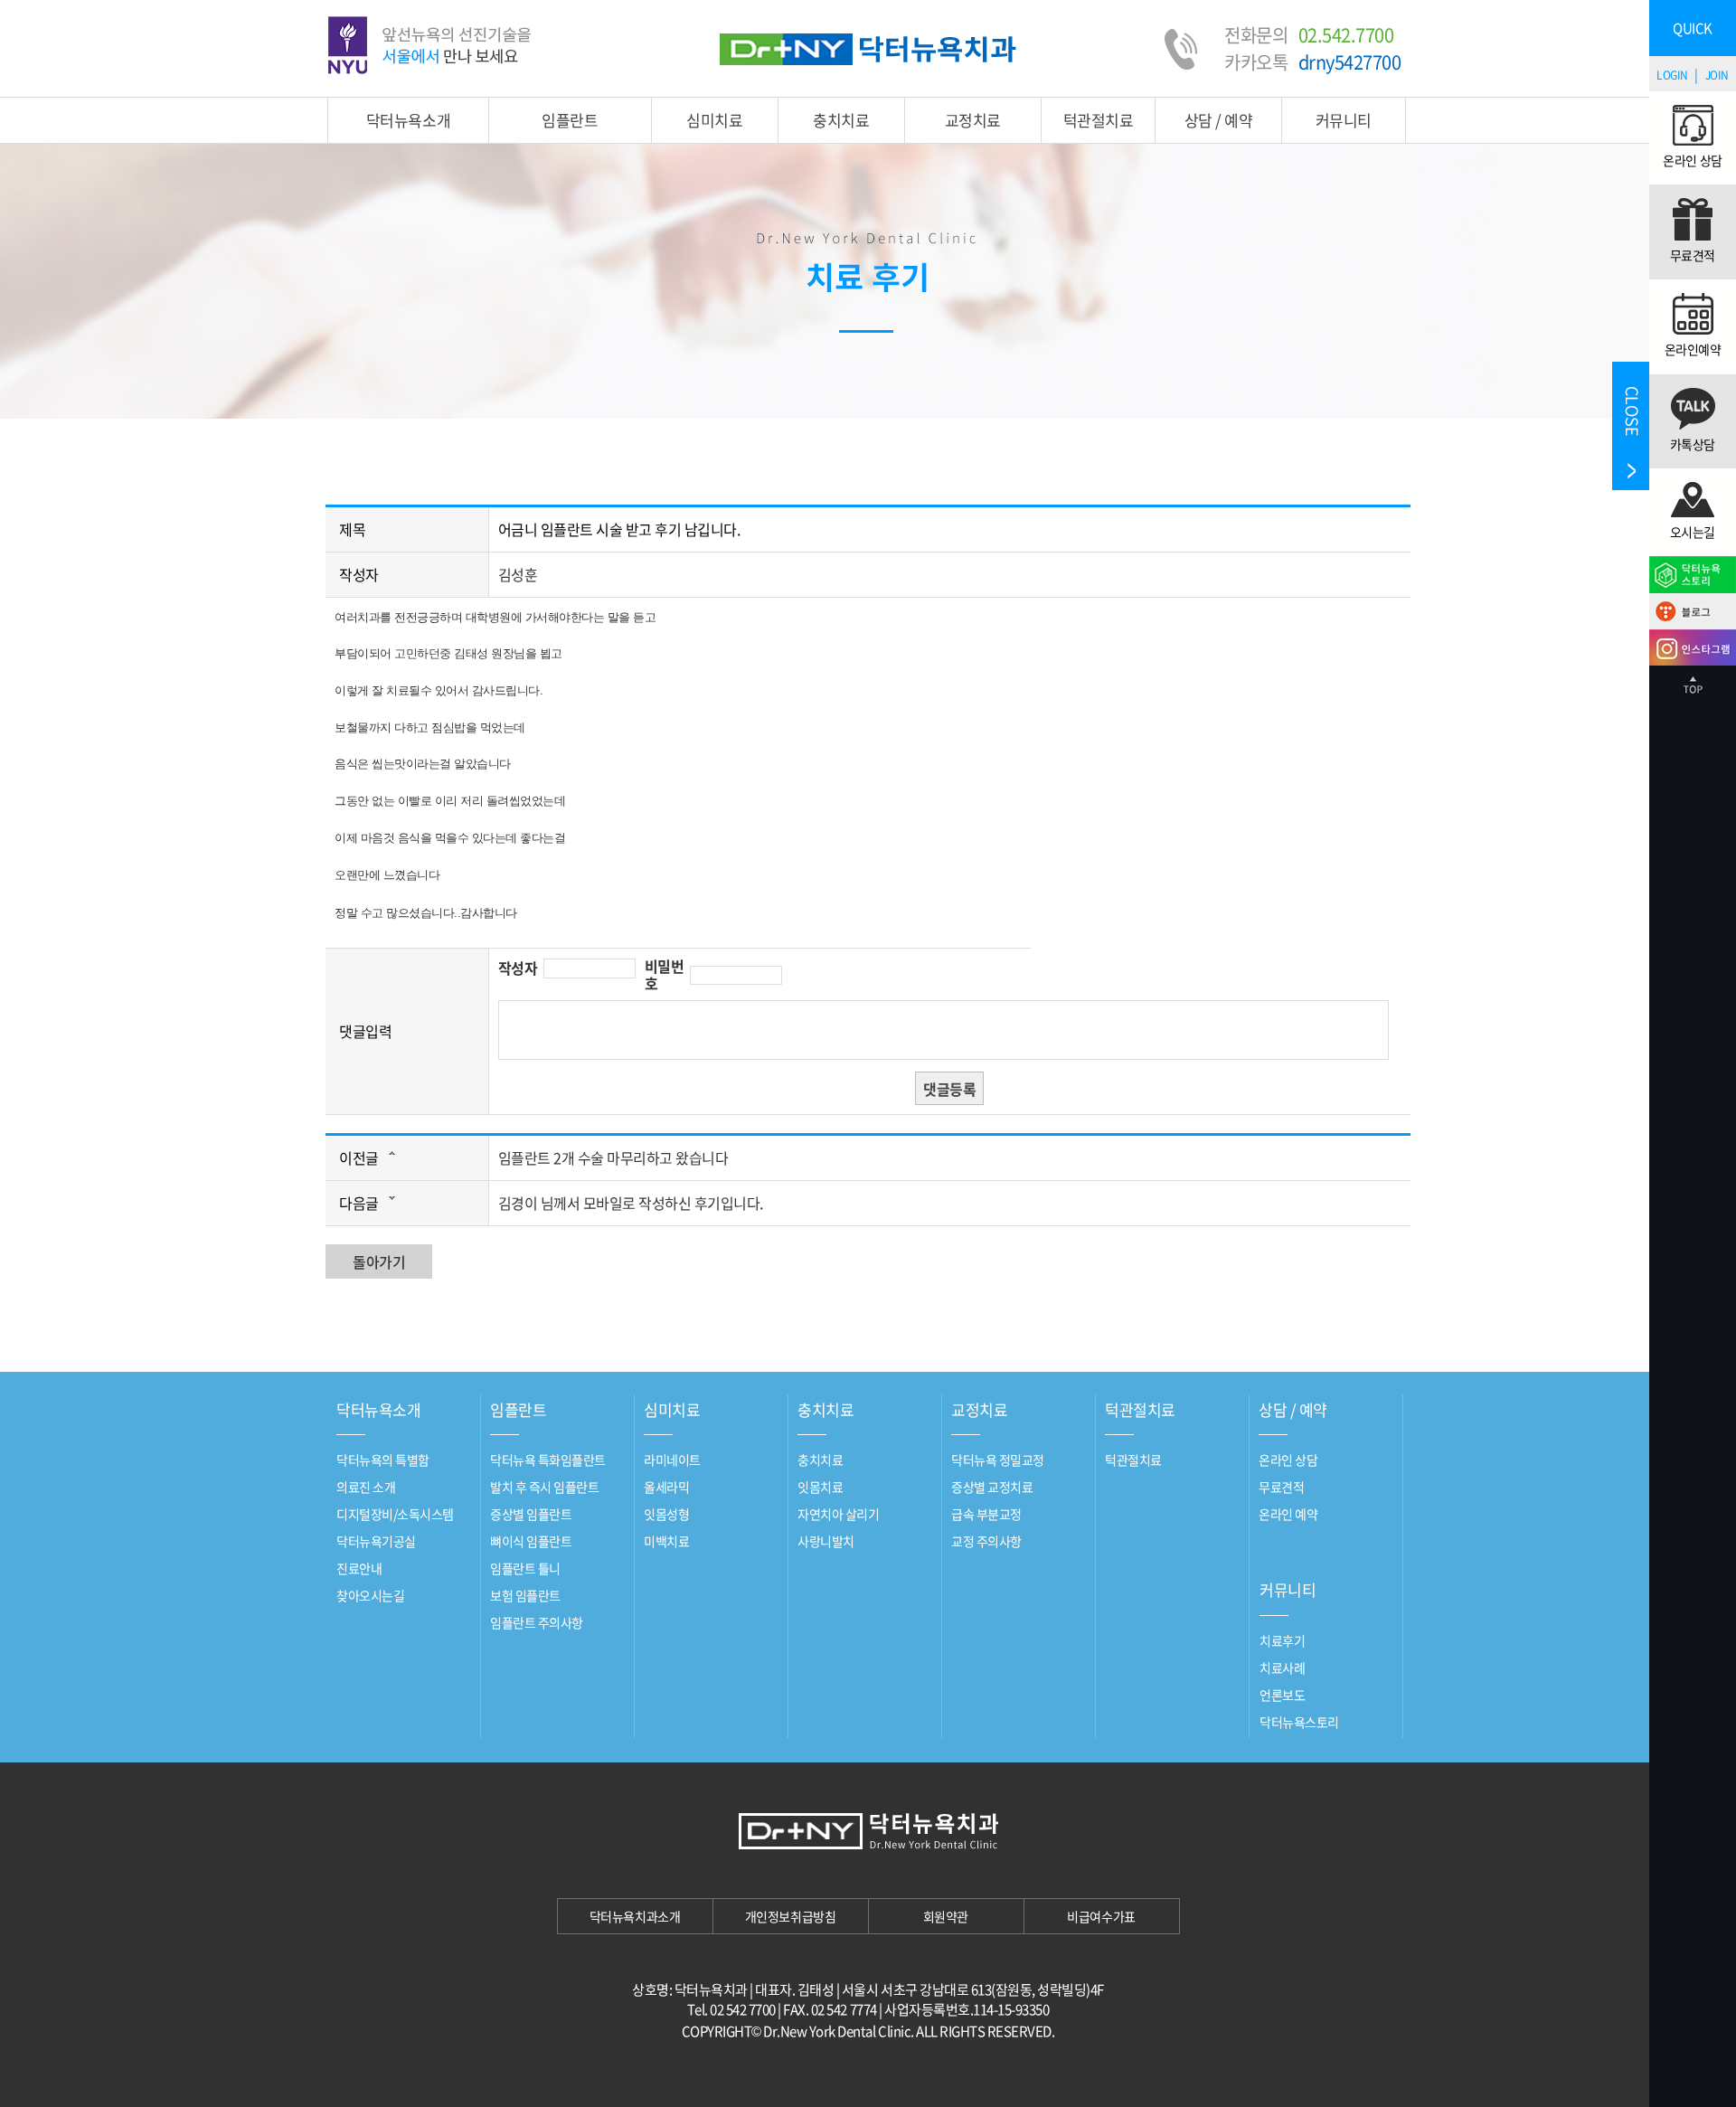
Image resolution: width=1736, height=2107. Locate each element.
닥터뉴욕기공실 (376, 1541)
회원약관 (946, 1916)
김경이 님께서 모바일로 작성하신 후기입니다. (631, 1203)
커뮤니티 (1344, 120)
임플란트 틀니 (525, 1568)
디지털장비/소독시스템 (395, 1514)
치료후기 (1282, 1640)
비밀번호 (665, 975)
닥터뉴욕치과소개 (635, 1916)
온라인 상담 (1288, 1460)
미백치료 (666, 1541)
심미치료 (714, 120)
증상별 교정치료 (992, 1487)
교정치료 (973, 120)
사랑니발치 (826, 1541)
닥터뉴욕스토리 (1299, 1722)
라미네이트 (672, 1460)
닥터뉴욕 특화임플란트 (548, 1460)
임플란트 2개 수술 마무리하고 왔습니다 (613, 1157)
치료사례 (1282, 1668)
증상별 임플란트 (531, 1514)
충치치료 (841, 120)
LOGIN (1672, 75)
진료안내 (359, 1568)
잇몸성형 (666, 1514)
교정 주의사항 (986, 1541)
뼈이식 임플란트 (531, 1541)
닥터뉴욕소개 (408, 120)
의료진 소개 (366, 1487)
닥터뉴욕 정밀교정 (998, 1460)
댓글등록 (949, 1089)
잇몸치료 (820, 1487)
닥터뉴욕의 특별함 (383, 1460)
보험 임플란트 (525, 1595)
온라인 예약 (1288, 1514)
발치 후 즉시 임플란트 (544, 1487)
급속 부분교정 (986, 1514)
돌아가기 (379, 1261)
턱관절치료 (1099, 120)
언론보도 (1282, 1695)
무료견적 (1281, 1487)
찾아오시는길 (370, 1595)
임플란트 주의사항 (537, 1622)
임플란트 (570, 120)
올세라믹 (666, 1487)
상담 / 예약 (1219, 120)
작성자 (518, 968)
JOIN (1717, 75)
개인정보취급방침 (790, 1916)
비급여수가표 (1101, 1916)
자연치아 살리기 (838, 1514)
